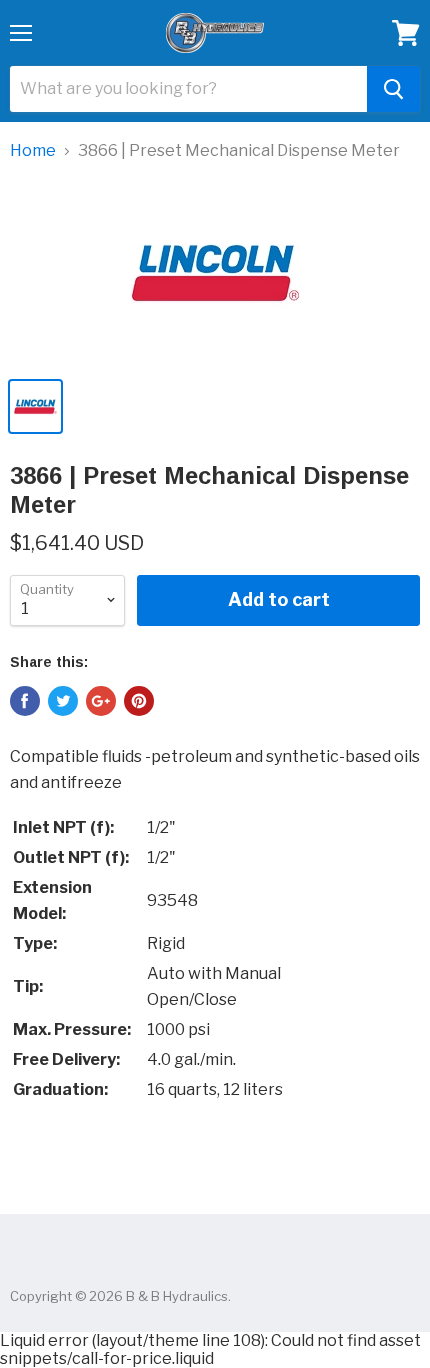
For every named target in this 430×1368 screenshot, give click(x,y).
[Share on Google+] (101, 701)
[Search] (393, 89)
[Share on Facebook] (25, 701)
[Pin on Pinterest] (139, 701)
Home (33, 151)
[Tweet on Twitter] (63, 701)
